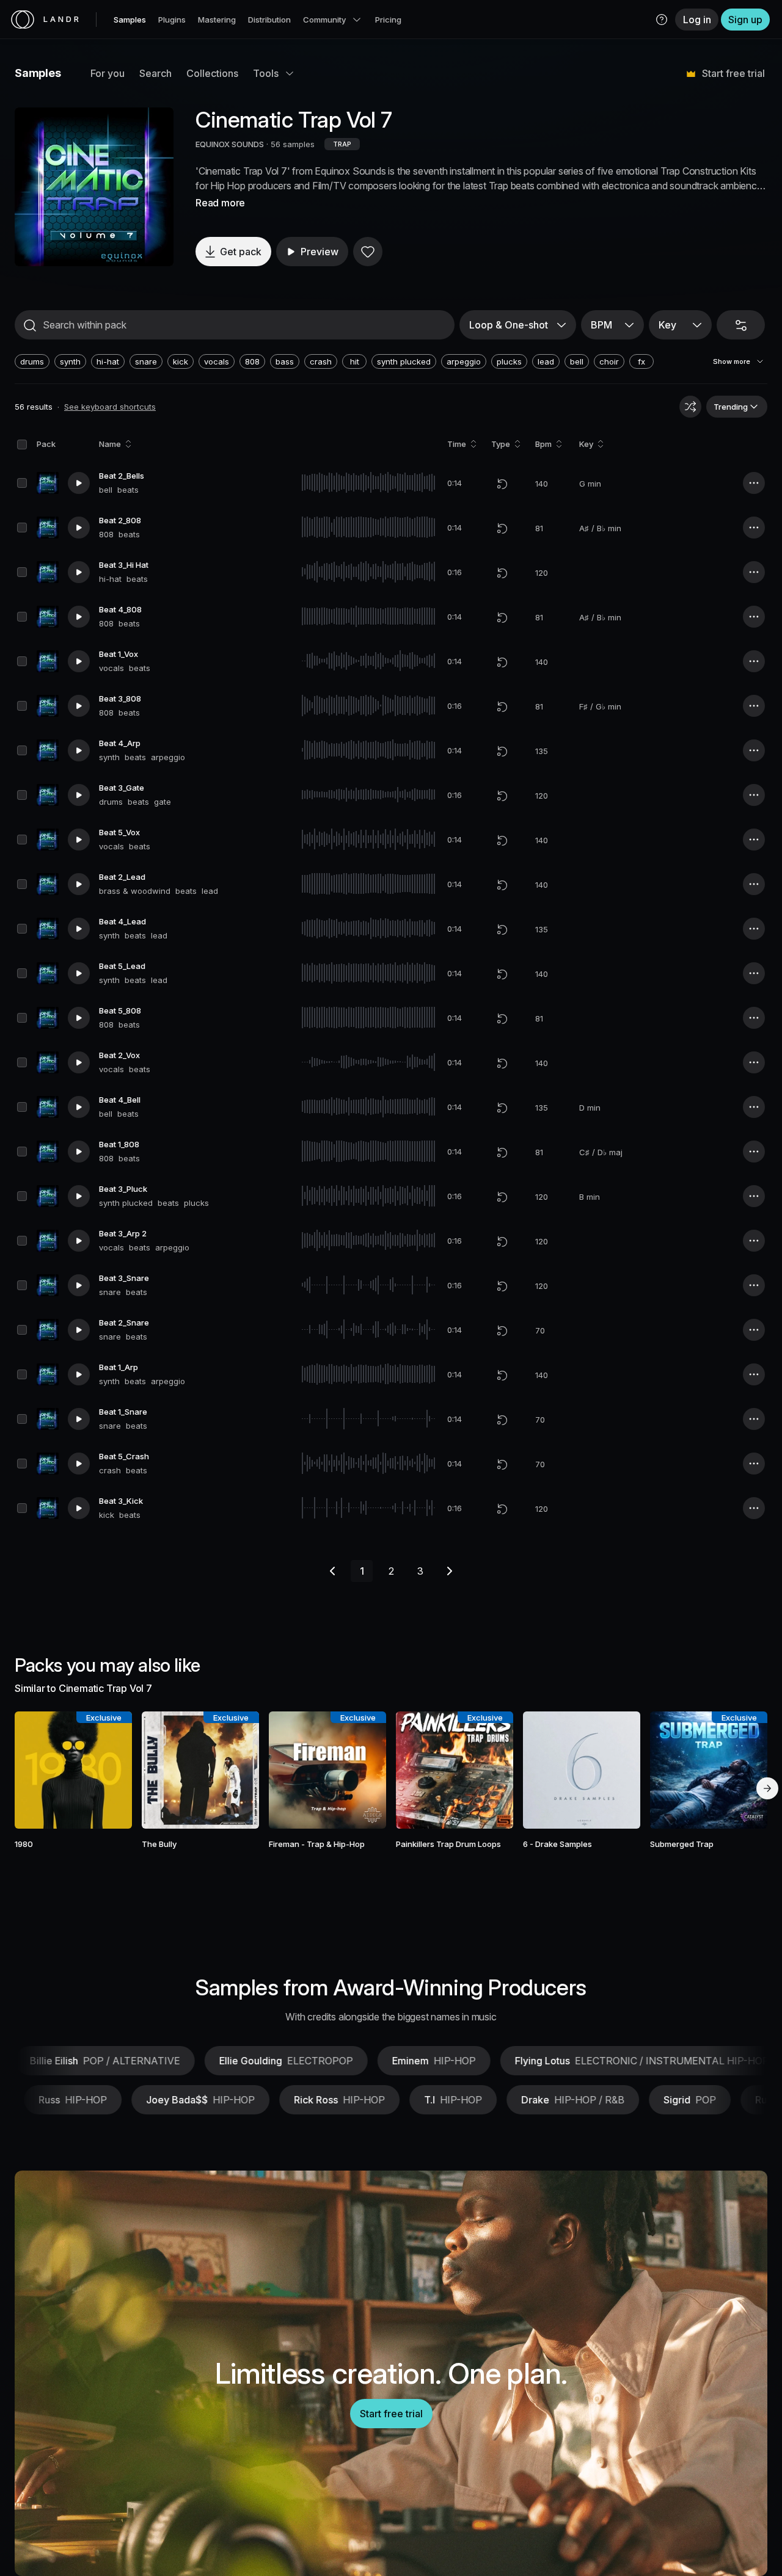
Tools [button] (266, 73)
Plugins (172, 20)
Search (155, 73)
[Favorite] (368, 252)
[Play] (94, 187)
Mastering (217, 20)
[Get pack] (109, 1770)
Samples (130, 20)
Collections (212, 73)
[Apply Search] (30, 325)
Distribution (269, 20)
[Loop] (502, 484)
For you (108, 73)
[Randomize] (690, 407)
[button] (662, 20)
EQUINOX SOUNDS (230, 144)
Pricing (388, 20)
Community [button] (324, 20)
